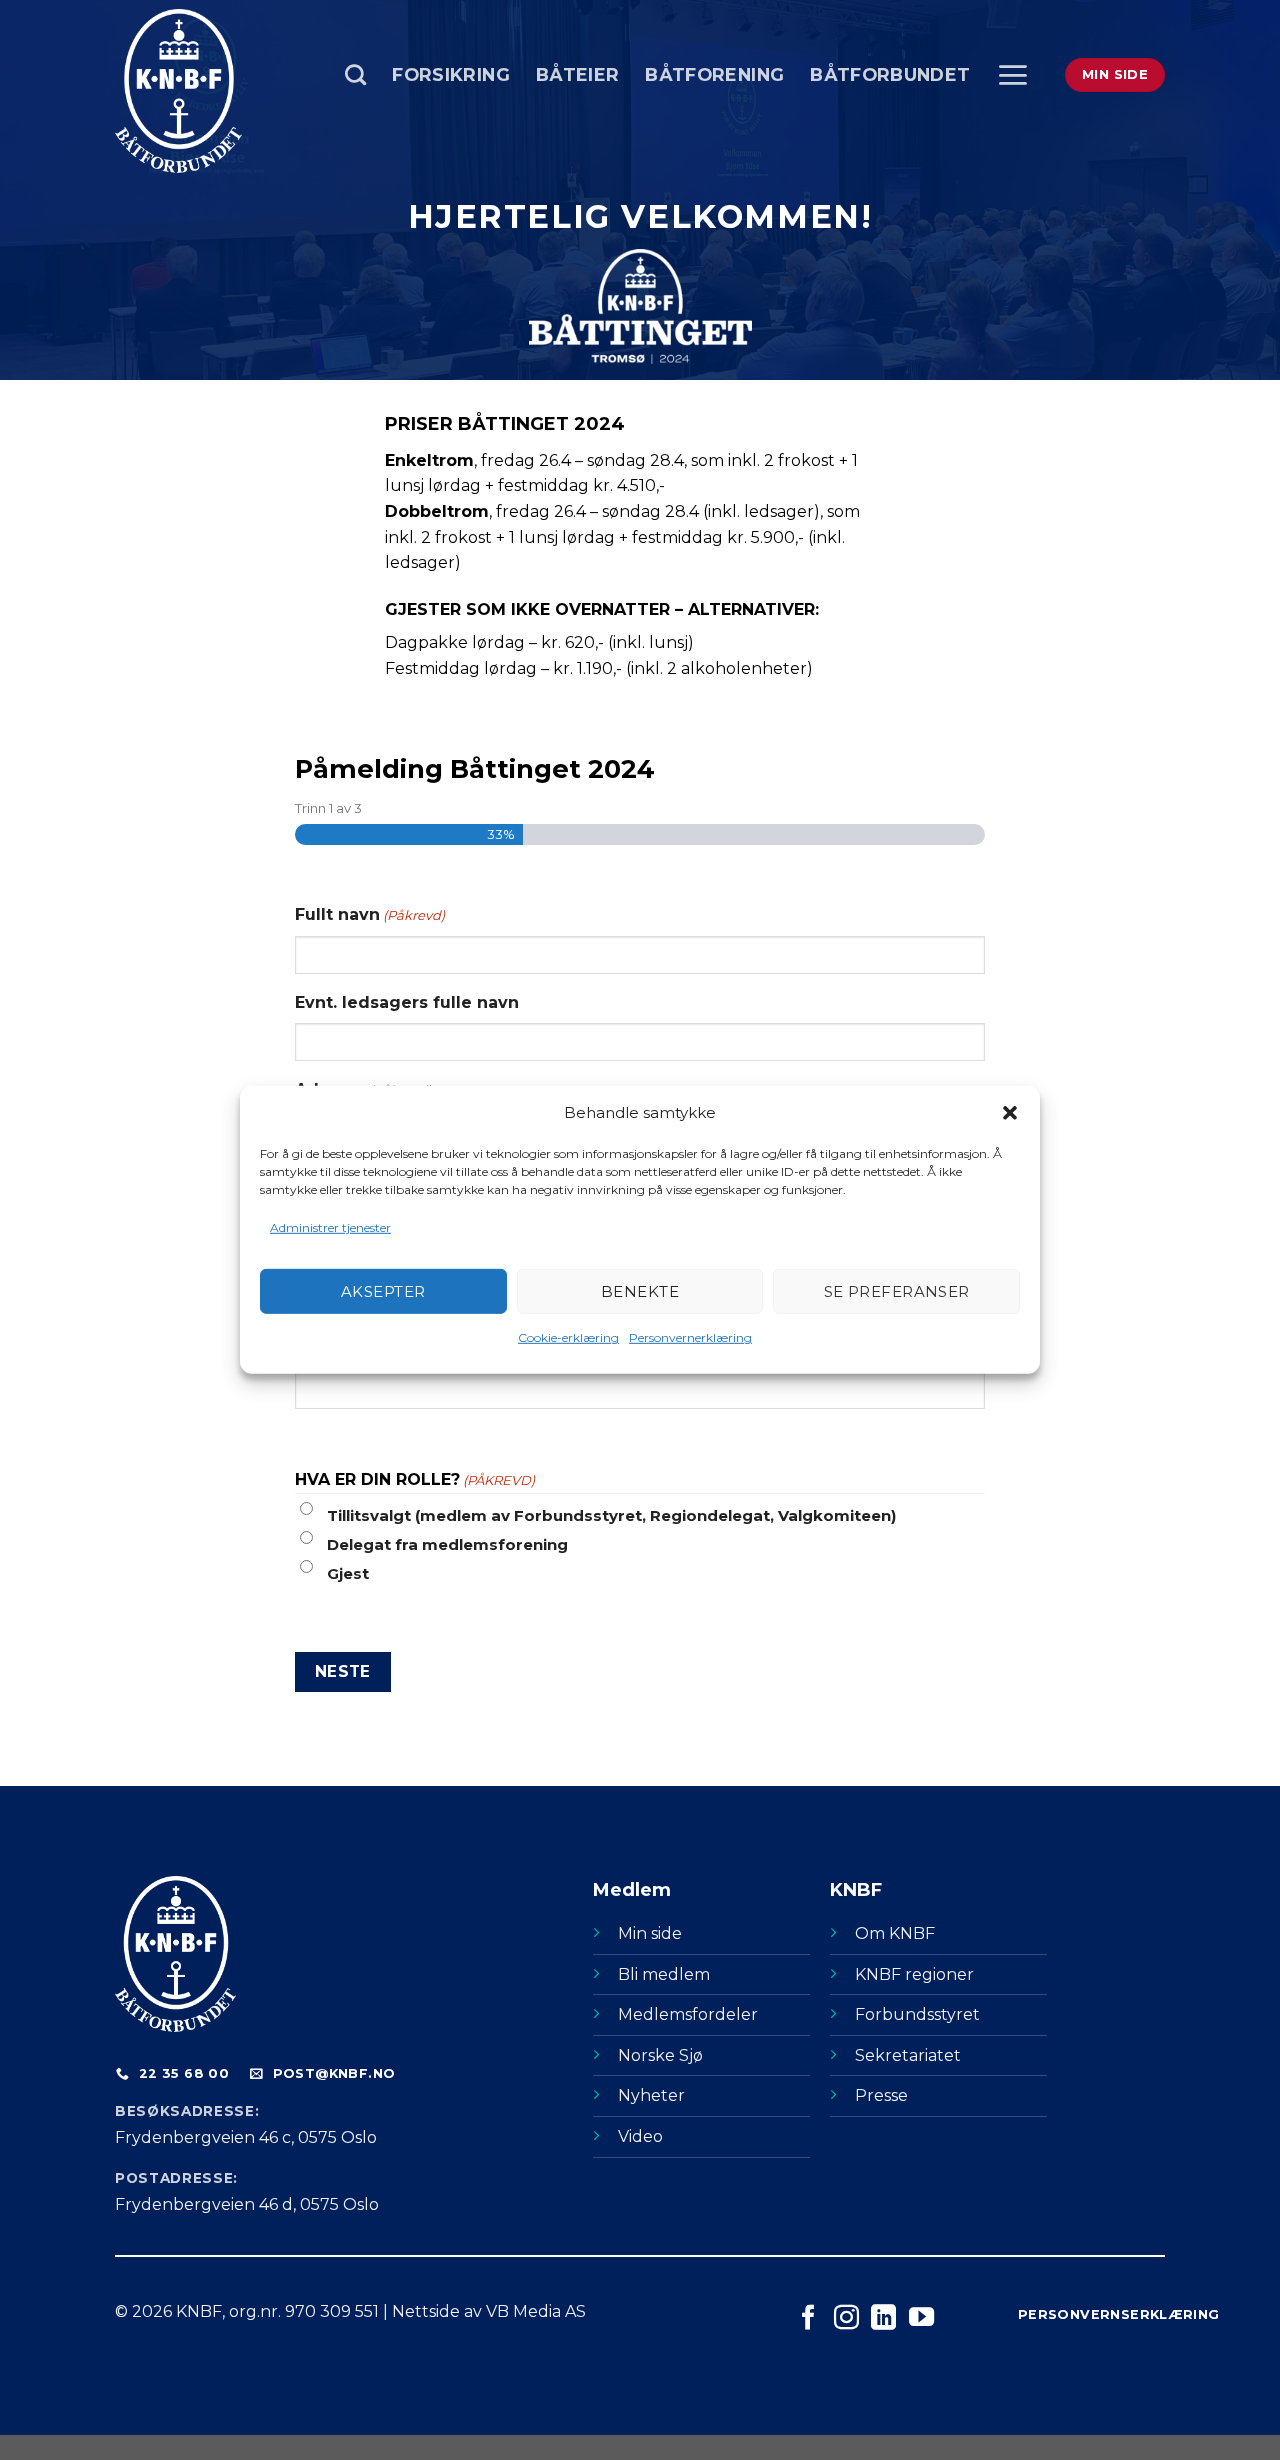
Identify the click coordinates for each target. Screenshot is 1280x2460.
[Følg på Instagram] (846, 2319)
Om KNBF (895, 1933)
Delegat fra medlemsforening (447, 1544)
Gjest (348, 1573)
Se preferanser (897, 1291)
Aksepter (383, 1291)
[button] (1010, 1113)
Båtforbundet (890, 74)
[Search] (355, 74)
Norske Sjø (660, 2055)
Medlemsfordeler (688, 2014)
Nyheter (651, 2095)
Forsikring (451, 74)
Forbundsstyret (917, 2014)
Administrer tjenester (330, 1227)
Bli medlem (664, 1974)
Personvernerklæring (690, 1337)
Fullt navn (370, 914)
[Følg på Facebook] (808, 2319)
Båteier (577, 74)
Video (640, 2136)
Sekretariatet (908, 2055)
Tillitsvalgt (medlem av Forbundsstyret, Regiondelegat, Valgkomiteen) (611, 1515)
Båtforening (714, 74)
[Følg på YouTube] (921, 2319)
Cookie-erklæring (568, 1337)
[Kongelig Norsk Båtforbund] (215, 91)
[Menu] (1012, 75)
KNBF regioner (914, 1974)
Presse (881, 2095)
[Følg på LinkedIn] (883, 2319)
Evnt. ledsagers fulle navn (407, 1002)
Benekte (640, 1291)
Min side (650, 1933)
